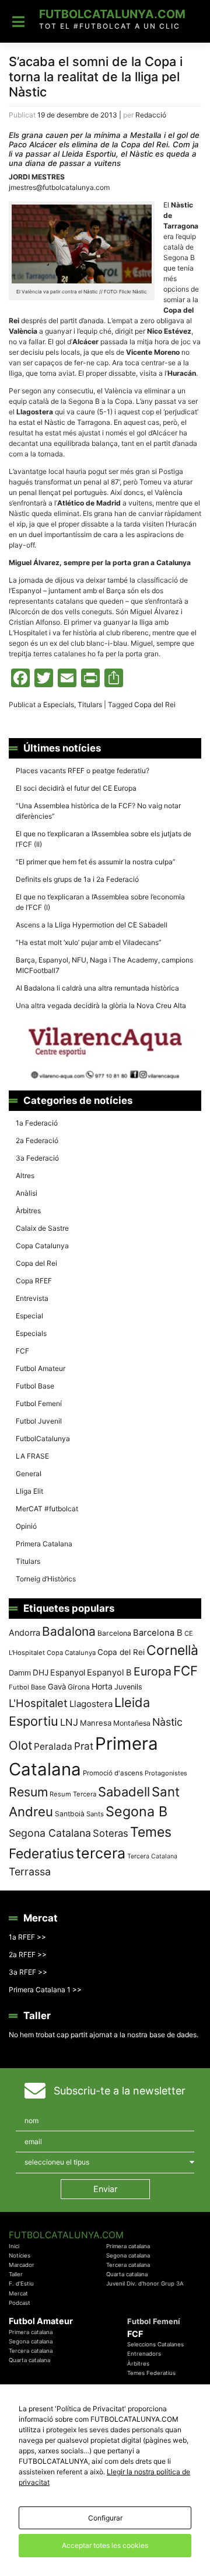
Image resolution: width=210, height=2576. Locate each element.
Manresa (96, 1723)
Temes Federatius (151, 2373)
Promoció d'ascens (113, 1773)
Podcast (20, 2303)
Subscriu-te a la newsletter (120, 2091)
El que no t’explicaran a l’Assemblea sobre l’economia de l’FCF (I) (100, 902)
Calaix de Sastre (42, 1228)
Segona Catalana (50, 1833)
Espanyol (68, 1672)
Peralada (53, 1746)
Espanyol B (109, 1673)
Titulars (90, 704)
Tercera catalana (128, 2265)
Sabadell (124, 1792)
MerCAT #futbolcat (47, 1509)
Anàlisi (27, 1193)
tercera (101, 1853)
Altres (25, 1176)
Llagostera (91, 1704)
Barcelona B (158, 1633)
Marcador (22, 2265)
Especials (59, 704)
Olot (20, 1745)
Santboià (70, 1814)
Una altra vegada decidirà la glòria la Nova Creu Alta (101, 1005)
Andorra (24, 1632)
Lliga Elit (29, 1491)
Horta (102, 1686)
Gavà (57, 1687)
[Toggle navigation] (18, 22)
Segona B (136, 1811)
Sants (95, 1814)
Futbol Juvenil (39, 1421)
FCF (22, 1351)
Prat (84, 1746)
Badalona (69, 1631)
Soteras (111, 1833)
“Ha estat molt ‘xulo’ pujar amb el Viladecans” (89, 942)
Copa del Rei (155, 704)
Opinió (26, 1526)
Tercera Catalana (152, 1856)
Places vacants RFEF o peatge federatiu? (83, 771)
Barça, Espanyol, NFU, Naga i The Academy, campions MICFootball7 (104, 965)
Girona (79, 1687)
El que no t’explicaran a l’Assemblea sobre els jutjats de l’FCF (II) (104, 839)
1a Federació (37, 1123)
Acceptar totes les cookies (105, 2545)
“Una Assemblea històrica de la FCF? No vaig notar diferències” (98, 811)
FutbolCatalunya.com (112, 14)
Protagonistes (166, 1773)
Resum (28, 1792)
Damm (20, 1673)
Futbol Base (35, 1386)
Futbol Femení (39, 1403)
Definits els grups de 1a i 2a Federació (77, 879)
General (29, 1474)
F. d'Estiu (21, 2284)
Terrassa (30, 1872)
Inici (14, 2246)
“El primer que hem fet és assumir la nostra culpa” (96, 862)
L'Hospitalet (38, 1703)
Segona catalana (128, 2255)
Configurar (105, 2518)
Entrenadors (144, 2354)
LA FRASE (32, 1456)
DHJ (41, 1673)
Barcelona (114, 1633)
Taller (16, 2274)
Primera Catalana (44, 1544)
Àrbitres (28, 1211)
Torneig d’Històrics (46, 1579)
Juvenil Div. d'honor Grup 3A (145, 2284)
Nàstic (167, 1722)
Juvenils (128, 1687)
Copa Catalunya (42, 1246)
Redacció (151, 115)
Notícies (20, 2255)
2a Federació (37, 1140)
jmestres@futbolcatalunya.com (59, 187)
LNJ (69, 1722)
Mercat (18, 2293)
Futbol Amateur (41, 1368)
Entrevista (32, 1298)
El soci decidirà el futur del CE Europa (76, 788)
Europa (153, 1671)
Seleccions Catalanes (155, 2344)
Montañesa (132, 1723)
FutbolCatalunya (43, 1438)
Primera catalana (128, 2246)
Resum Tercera (73, 1794)
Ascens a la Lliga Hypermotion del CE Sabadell (92, 925)
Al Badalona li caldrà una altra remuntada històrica (97, 988)
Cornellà (172, 1650)
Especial (29, 1316)
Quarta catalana (127, 2274)
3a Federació (37, 1158)
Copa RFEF (34, 1281)
